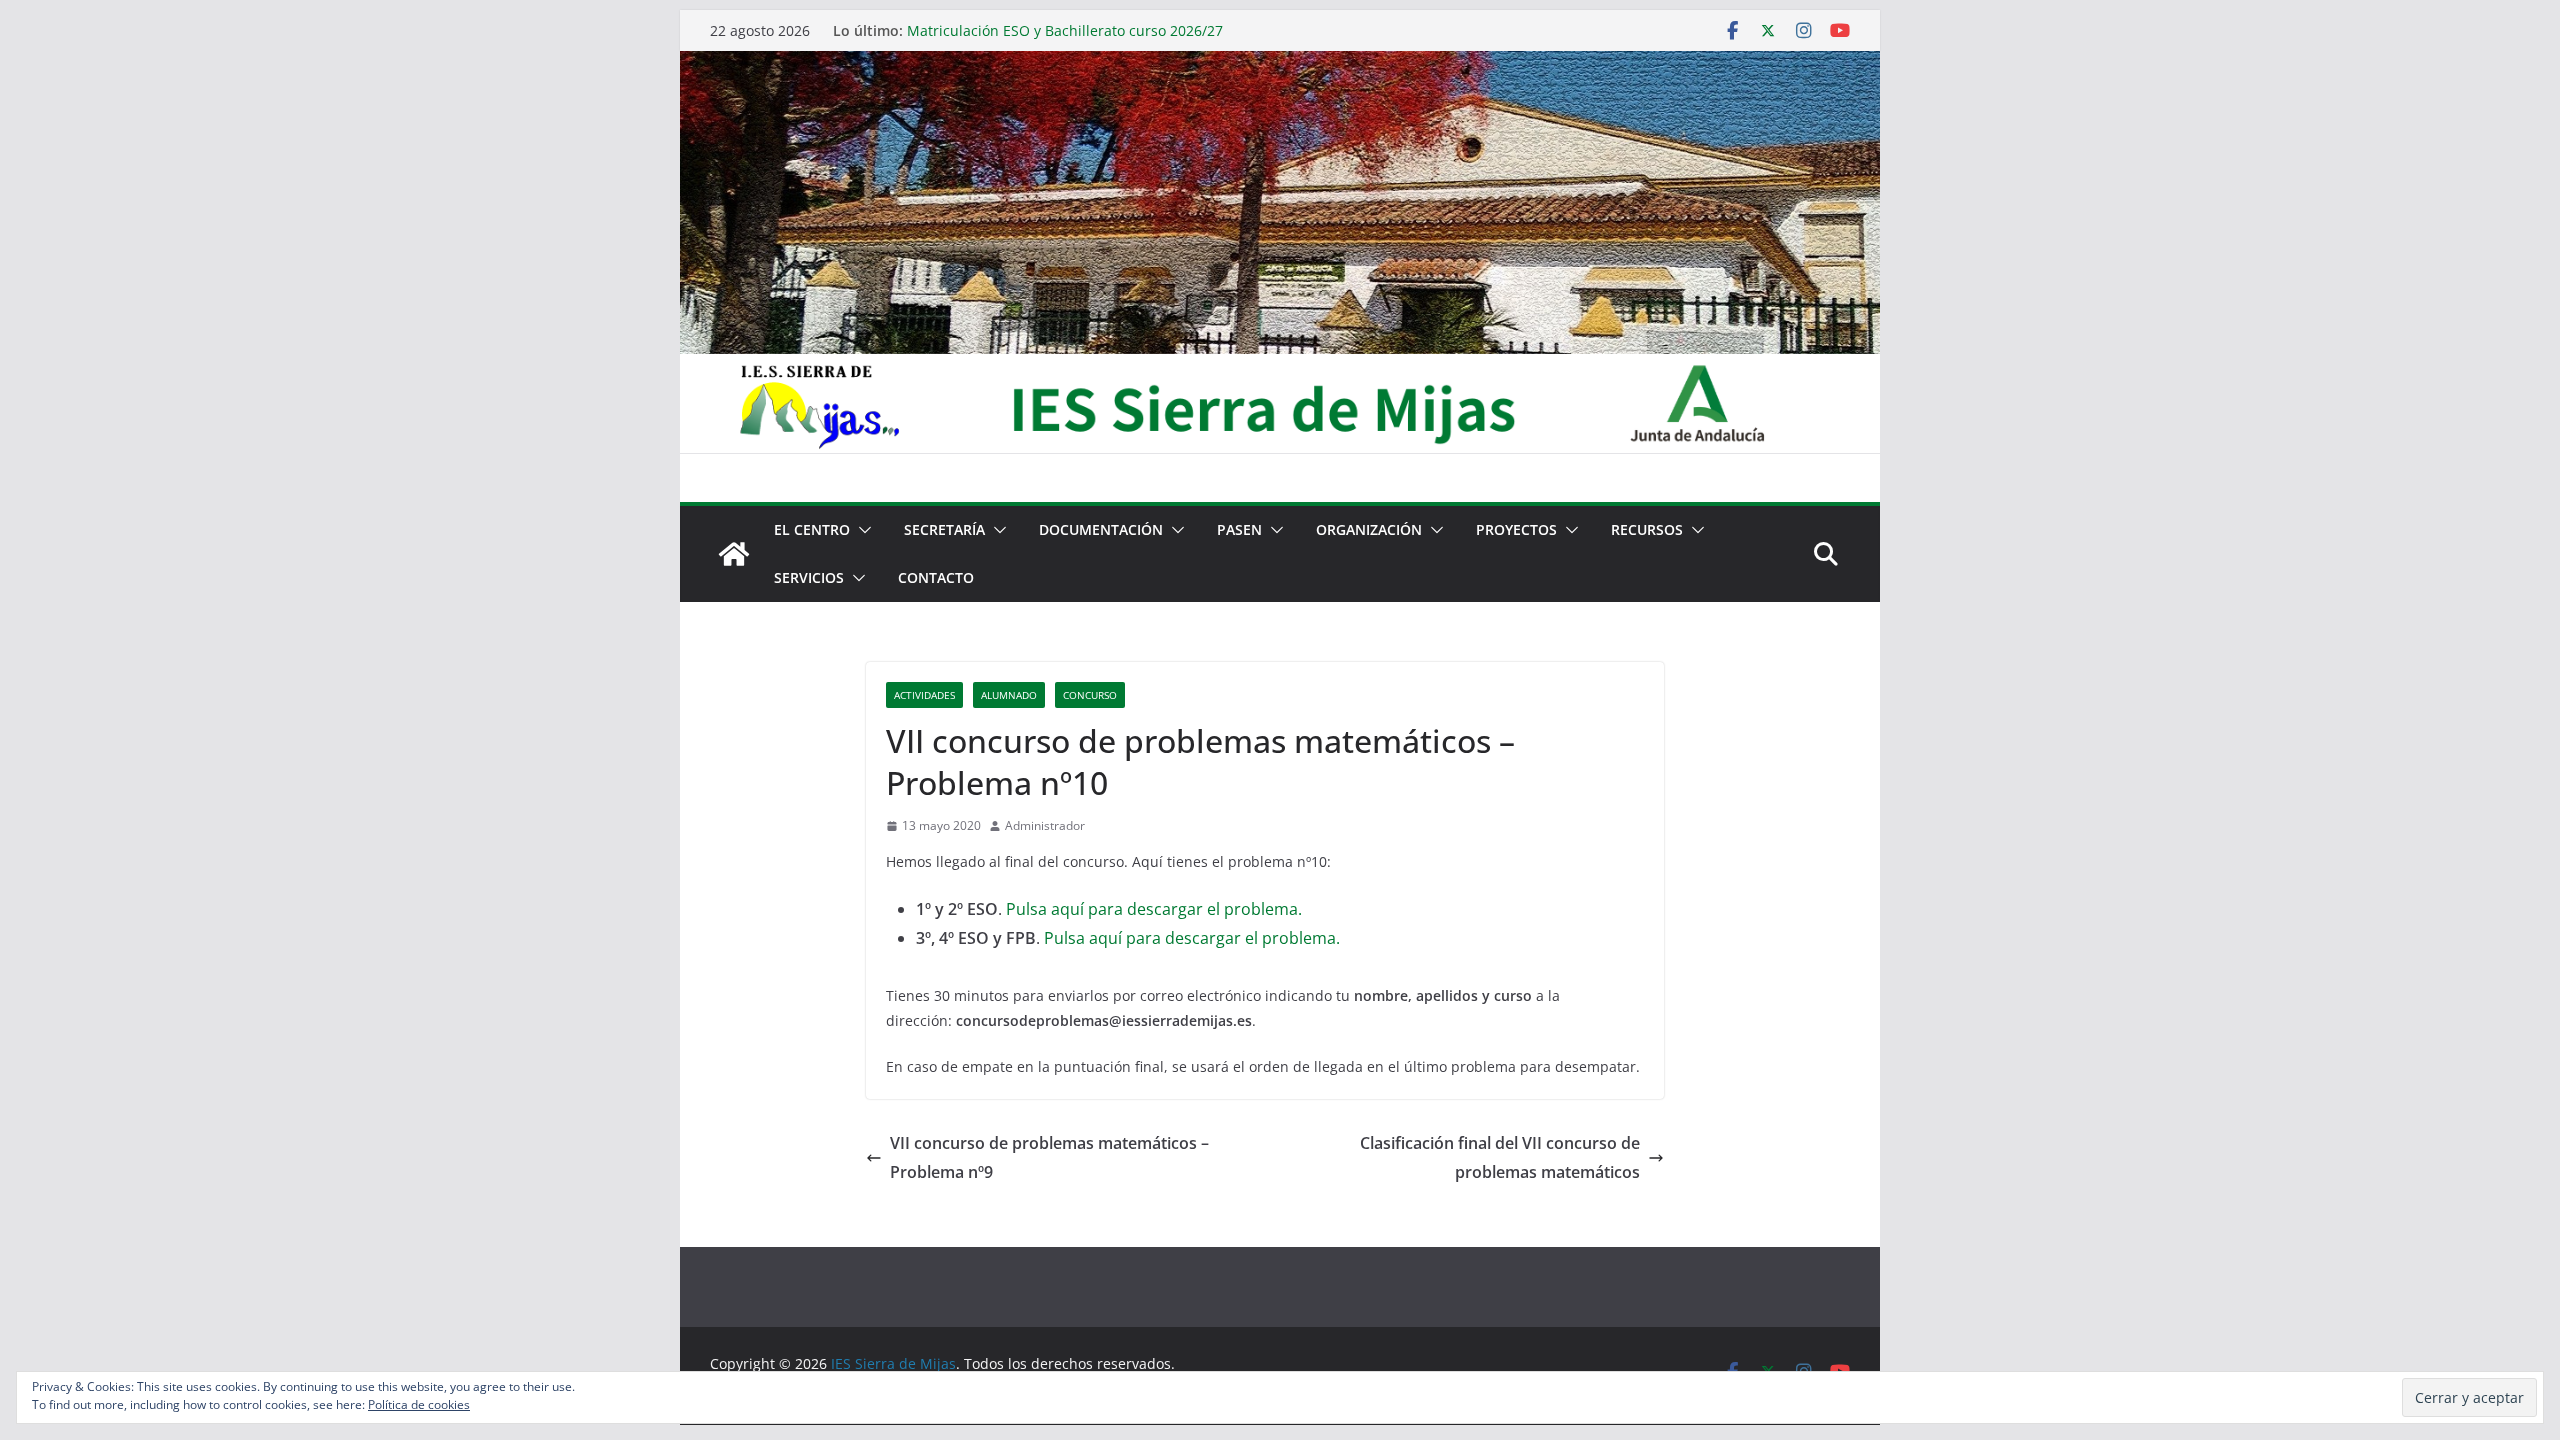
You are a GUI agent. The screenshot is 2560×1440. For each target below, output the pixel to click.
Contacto (936, 577)
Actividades (924, 695)
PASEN (1239, 529)
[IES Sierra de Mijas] (1280, 65)
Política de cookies (419, 1404)
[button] (861, 530)
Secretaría (944, 529)
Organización (1369, 529)
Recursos (1647, 529)
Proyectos (1516, 529)
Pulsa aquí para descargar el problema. (1154, 909)
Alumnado (1009, 695)
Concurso (1090, 695)
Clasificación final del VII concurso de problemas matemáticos (1500, 1157)
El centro (812, 529)
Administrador (1045, 825)
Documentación (1101, 529)
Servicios (809, 577)
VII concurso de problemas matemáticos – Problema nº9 (1049, 1157)
